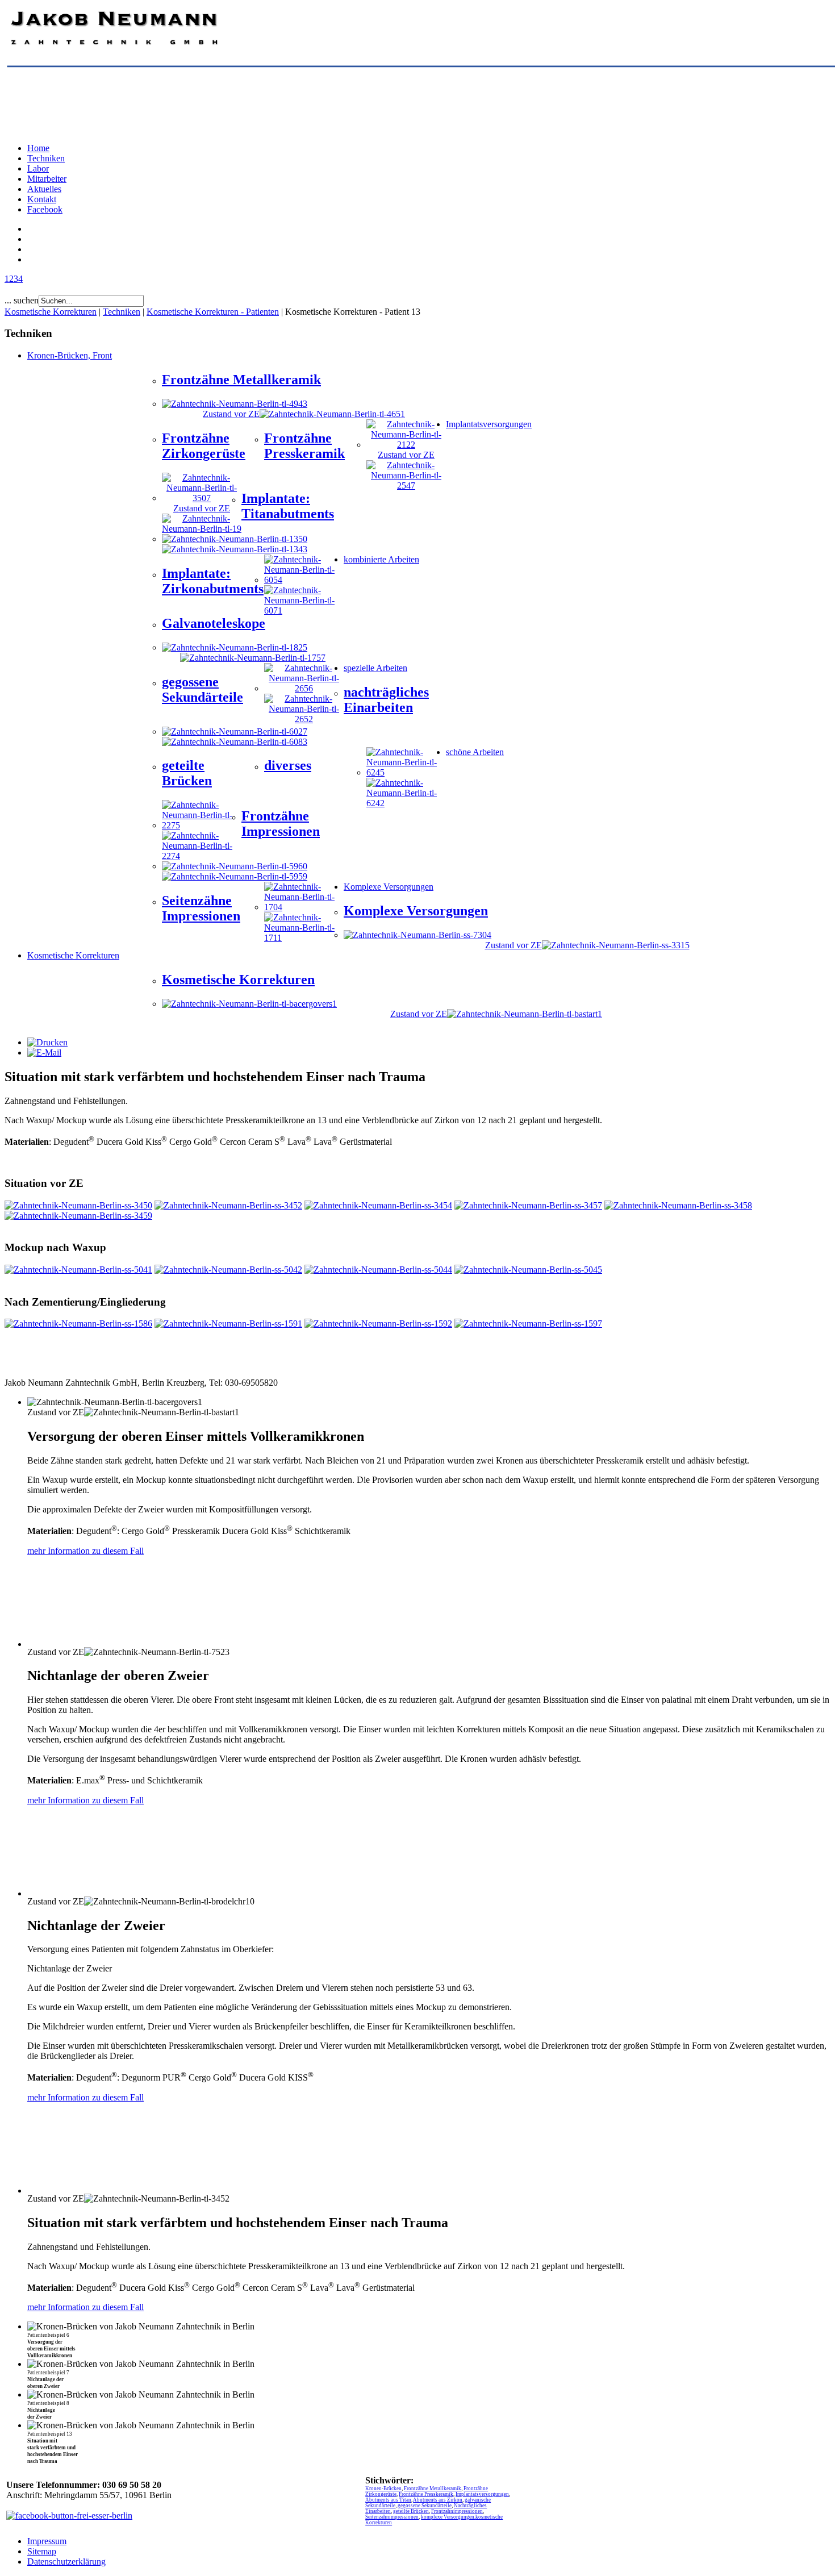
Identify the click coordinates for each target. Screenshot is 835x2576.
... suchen (22, 300)
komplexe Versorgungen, (448, 2517)
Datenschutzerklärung (66, 2562)
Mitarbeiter (47, 179)
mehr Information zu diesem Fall (85, 1551)
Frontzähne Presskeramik (426, 2494)
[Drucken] (47, 1042)
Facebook (45, 209)
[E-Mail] (44, 1053)
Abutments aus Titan (388, 2500)
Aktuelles (44, 189)
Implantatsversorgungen (482, 2494)
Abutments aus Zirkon (438, 2500)
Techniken (46, 158)
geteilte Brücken (411, 2511)
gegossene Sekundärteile (425, 2506)
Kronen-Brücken (383, 2489)
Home (38, 148)
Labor (38, 168)
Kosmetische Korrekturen (51, 312)
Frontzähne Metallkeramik (433, 2489)
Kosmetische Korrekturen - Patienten (213, 312)
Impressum (47, 2541)
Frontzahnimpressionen (457, 2511)
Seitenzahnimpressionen (392, 2517)
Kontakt (42, 199)
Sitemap (42, 2551)
